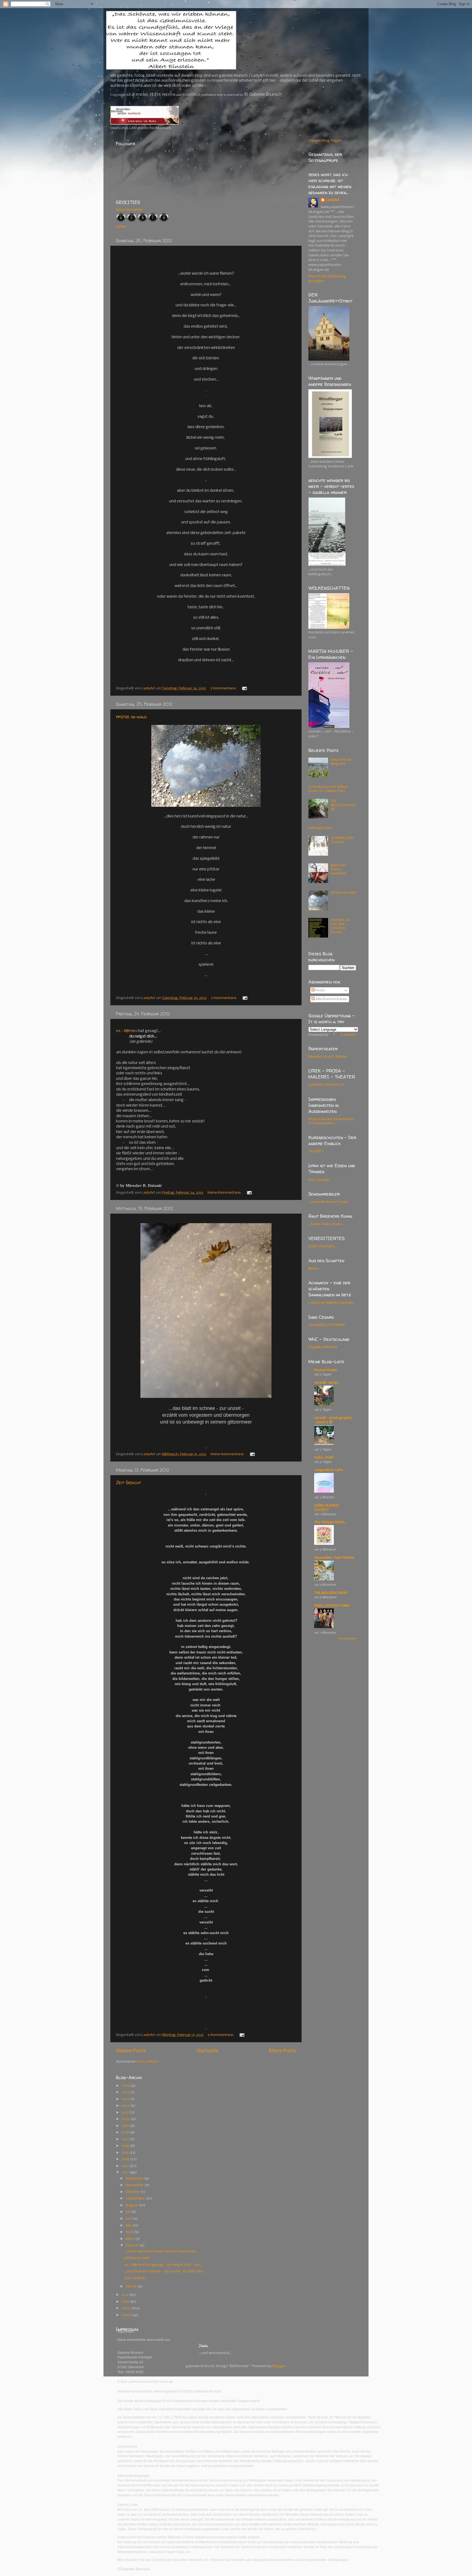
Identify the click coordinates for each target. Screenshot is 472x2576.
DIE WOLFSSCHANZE (343, 805)
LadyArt (333, 200)
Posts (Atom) (148, 2062)
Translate (348, 1035)
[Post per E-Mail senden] (244, 688)
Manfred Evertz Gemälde (339, 869)
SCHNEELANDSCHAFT (342, 840)
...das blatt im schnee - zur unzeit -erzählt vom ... (165, 2271)
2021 (126, 2113)
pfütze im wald (131, 717)
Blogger (279, 2366)
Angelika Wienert (323, 1347)
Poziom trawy (326, 1370)
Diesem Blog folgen (325, 141)
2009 (126, 2308)
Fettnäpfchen (320, 828)
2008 (126, 2315)
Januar (132, 2286)
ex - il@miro (127, 1031)
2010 (126, 2302)
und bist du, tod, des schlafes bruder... (341, 926)
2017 (126, 2139)
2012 (126, 2173)
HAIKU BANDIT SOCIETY (327, 1508)
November (135, 2185)
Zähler (121, 227)
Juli (129, 2212)
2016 (126, 2146)
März (130, 2239)
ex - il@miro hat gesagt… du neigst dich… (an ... (164, 2265)
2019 (126, 2126)
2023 (126, 2099)
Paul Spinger (319, 1180)
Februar (133, 2246)
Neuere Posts (131, 2051)
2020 (126, 2119)
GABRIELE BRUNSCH (326, 1085)
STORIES (316, 1151)
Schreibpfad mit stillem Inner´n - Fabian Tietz (328, 789)
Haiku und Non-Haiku (332, 1606)
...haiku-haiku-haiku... (326, 1224)
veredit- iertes (326, 1383)
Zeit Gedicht (129, 1483)
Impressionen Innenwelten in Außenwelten (331, 1121)
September (136, 2199)
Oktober (133, 2192)
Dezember (135, 2179)
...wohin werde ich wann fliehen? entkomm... (161, 2252)
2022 (126, 2106)
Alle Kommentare (330, 999)
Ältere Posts (282, 2051)
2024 (126, 2092)
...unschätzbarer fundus (329, 1202)
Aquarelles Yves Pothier (334, 1558)
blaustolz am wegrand (342, 762)
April (130, 2232)
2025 (126, 2086)
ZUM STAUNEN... (323, 1247)
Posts (320, 990)
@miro (314, 1269)
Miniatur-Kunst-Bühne (328, 1057)
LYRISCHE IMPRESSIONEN (331, 1303)
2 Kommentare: (224, 688)
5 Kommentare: (221, 2035)
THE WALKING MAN (331, 1593)
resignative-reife (329, 1470)
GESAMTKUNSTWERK (327, 1325)
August (132, 2205)
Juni (129, 2219)
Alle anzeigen (347, 1639)
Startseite (207, 2051)
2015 (126, 2153)
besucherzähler (129, 210)
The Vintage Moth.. (330, 1522)
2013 (126, 2166)
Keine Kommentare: (225, 1193)
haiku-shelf (324, 1458)
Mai (129, 2226)
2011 (125, 2295)
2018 (126, 2132)
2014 (126, 2159)
